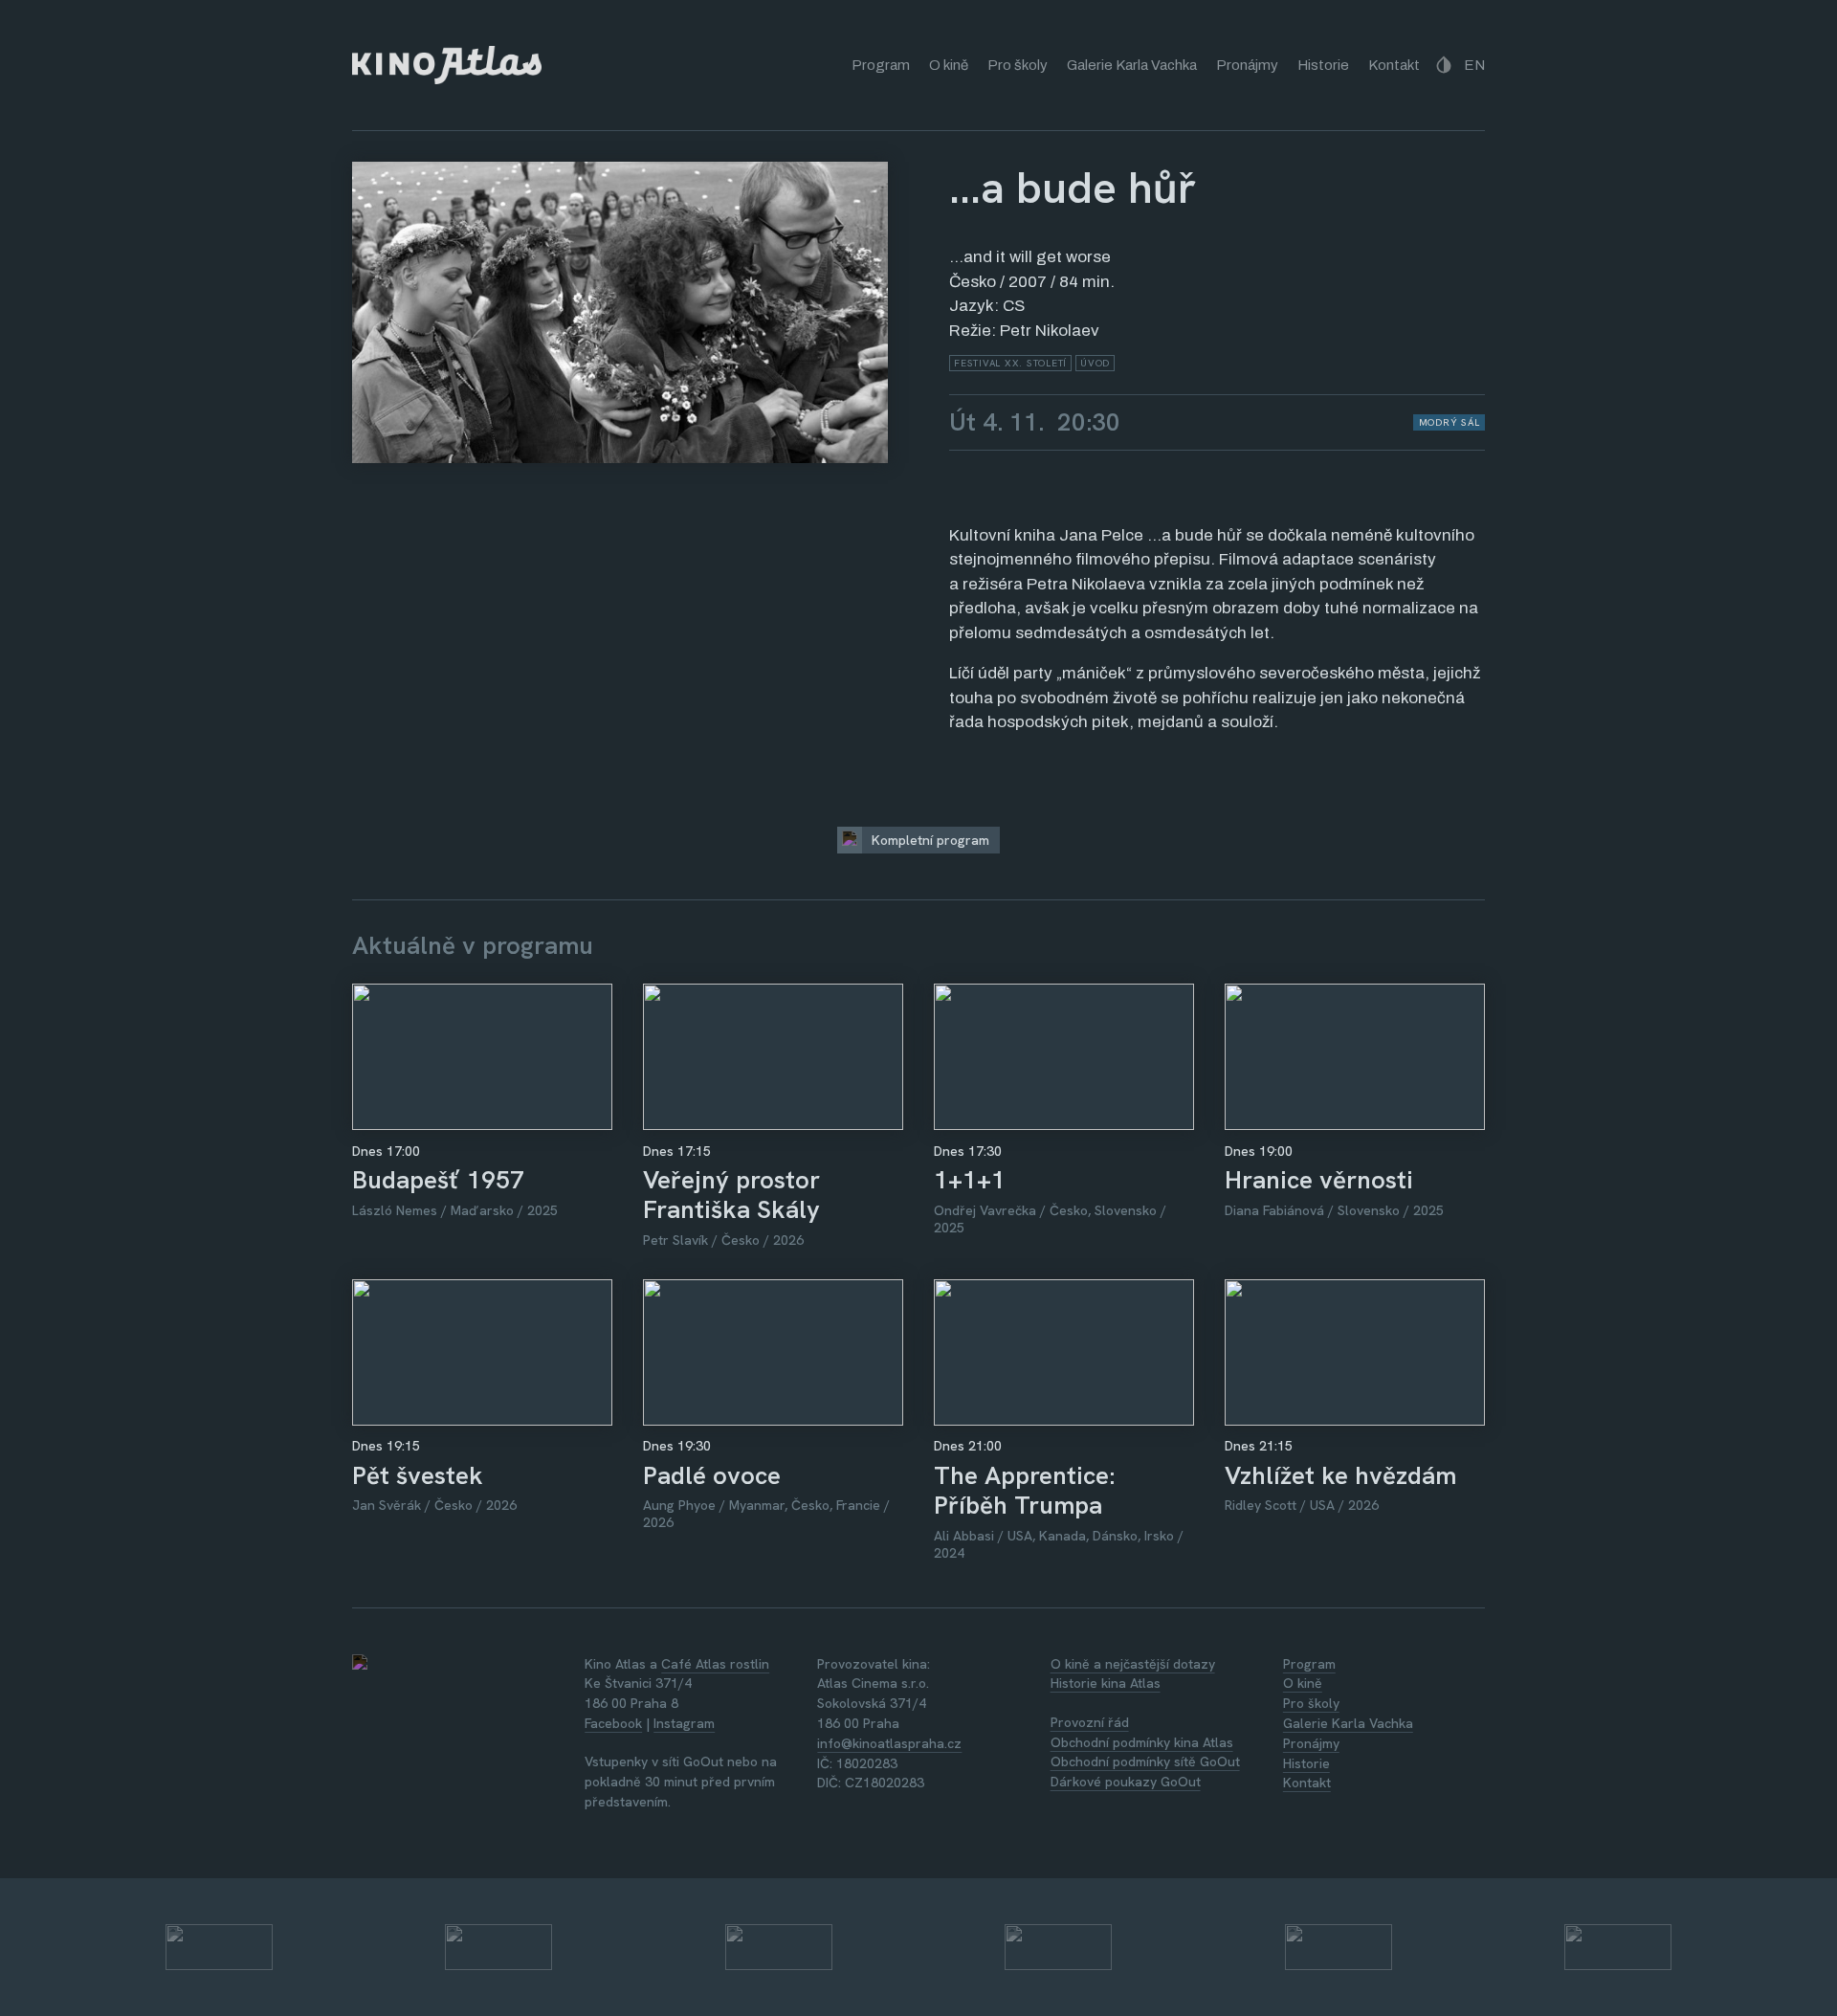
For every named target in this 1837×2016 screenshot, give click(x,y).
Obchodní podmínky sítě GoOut (1145, 1761)
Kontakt (1394, 65)
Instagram (684, 1723)
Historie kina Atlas (1106, 1683)
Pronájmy (1247, 65)
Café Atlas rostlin (715, 1664)
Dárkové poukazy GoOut (1126, 1782)
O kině (949, 65)
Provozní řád (1090, 1722)
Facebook (613, 1723)
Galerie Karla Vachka (1132, 65)
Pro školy (1018, 65)
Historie (1323, 65)
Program (881, 65)
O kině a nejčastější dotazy (1133, 1664)
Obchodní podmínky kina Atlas (1142, 1742)
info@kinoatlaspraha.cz (889, 1743)
